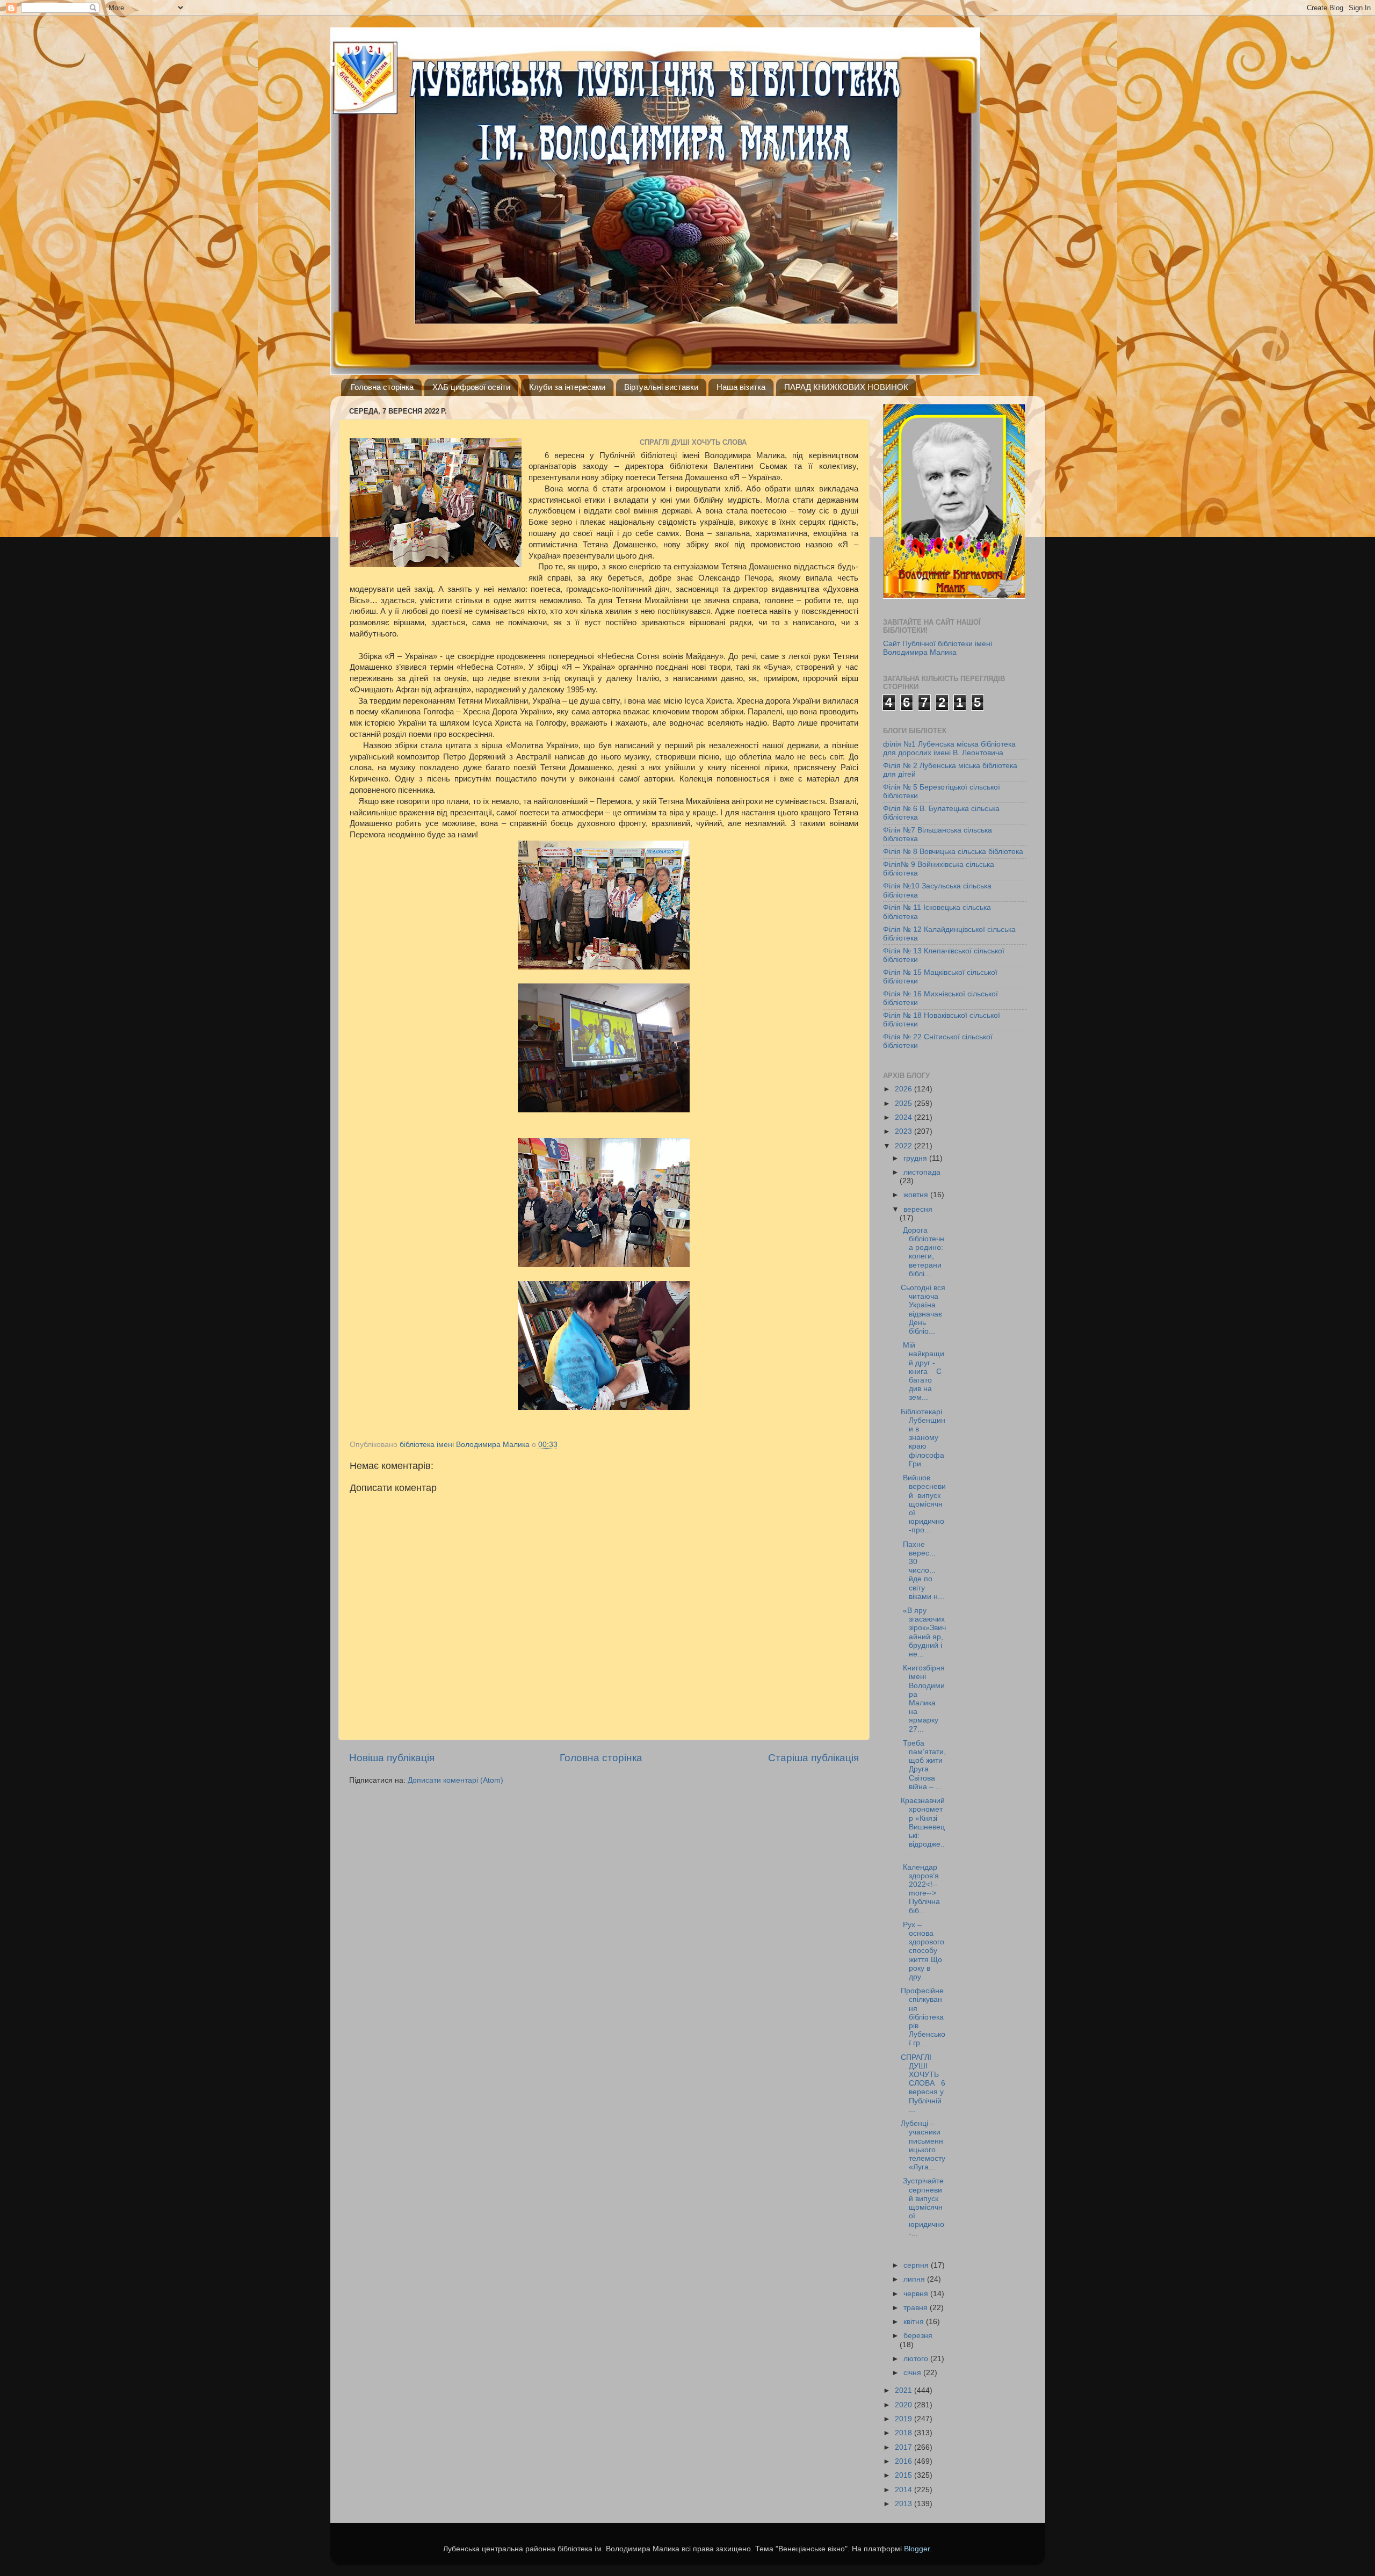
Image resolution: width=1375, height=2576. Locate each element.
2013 (904, 2504)
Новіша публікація (392, 1758)
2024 (904, 1117)
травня (917, 2308)
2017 (904, 2447)
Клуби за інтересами (567, 387)
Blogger (917, 2549)
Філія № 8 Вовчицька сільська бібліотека (953, 852)
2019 (904, 2419)
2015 (904, 2475)
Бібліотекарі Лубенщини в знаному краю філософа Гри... (923, 1438)
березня (918, 2336)
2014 (904, 2490)
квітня (915, 2322)
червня (917, 2294)
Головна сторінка (382, 387)
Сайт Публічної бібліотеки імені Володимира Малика (938, 648)
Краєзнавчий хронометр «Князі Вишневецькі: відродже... (923, 1827)
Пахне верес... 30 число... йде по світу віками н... (922, 1571)
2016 (904, 2461)
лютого (917, 2359)
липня (915, 2279)
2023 (904, 1131)
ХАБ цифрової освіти (471, 387)
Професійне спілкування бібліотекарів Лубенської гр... (923, 2017)
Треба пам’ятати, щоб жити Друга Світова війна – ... (923, 1765)
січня (913, 2373)
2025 (904, 1104)
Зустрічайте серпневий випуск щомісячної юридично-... (922, 2207)
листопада (922, 1172)
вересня (918, 1209)
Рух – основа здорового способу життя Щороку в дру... (922, 1951)
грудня (916, 1158)
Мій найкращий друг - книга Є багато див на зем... (922, 1371)
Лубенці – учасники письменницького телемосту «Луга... (923, 2145)
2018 (904, 2433)
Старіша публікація (813, 1758)
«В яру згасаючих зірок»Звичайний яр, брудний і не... (923, 1632)
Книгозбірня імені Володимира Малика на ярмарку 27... (923, 1698)
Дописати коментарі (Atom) (455, 1780)
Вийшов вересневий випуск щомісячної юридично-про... (923, 1504)
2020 (904, 2405)
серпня (917, 2265)
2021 (904, 2390)
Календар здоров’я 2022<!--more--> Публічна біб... (922, 1889)
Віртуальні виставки (661, 387)
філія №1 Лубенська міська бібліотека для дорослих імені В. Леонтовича (949, 748)
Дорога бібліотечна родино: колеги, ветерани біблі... (922, 1252)
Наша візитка (741, 387)
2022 (904, 1146)
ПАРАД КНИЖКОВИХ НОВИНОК (846, 387)
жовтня (917, 1195)
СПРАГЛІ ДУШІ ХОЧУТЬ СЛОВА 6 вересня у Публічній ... (923, 2083)
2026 (904, 1089)
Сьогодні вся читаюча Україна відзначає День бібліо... (923, 1309)
